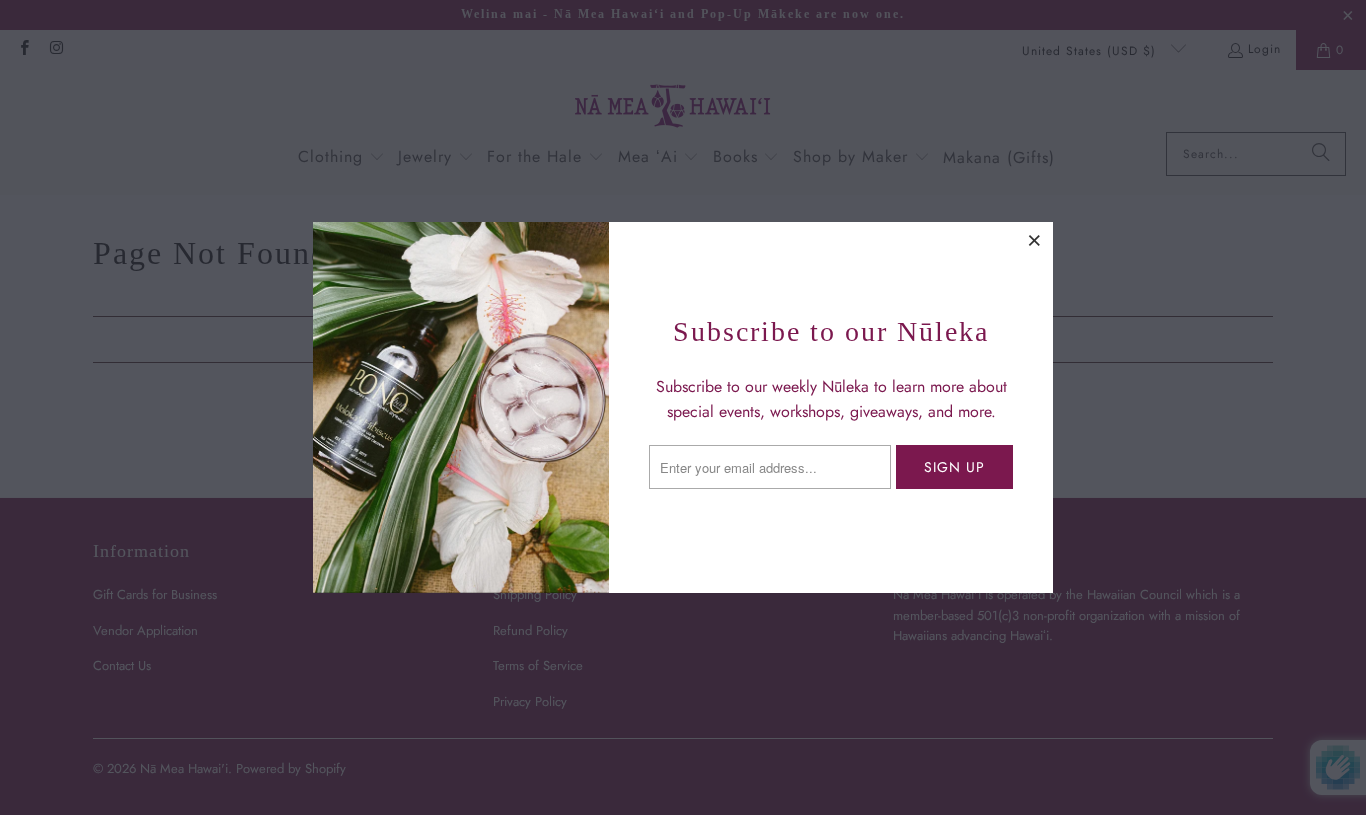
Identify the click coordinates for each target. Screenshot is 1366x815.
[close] (1035, 240)
